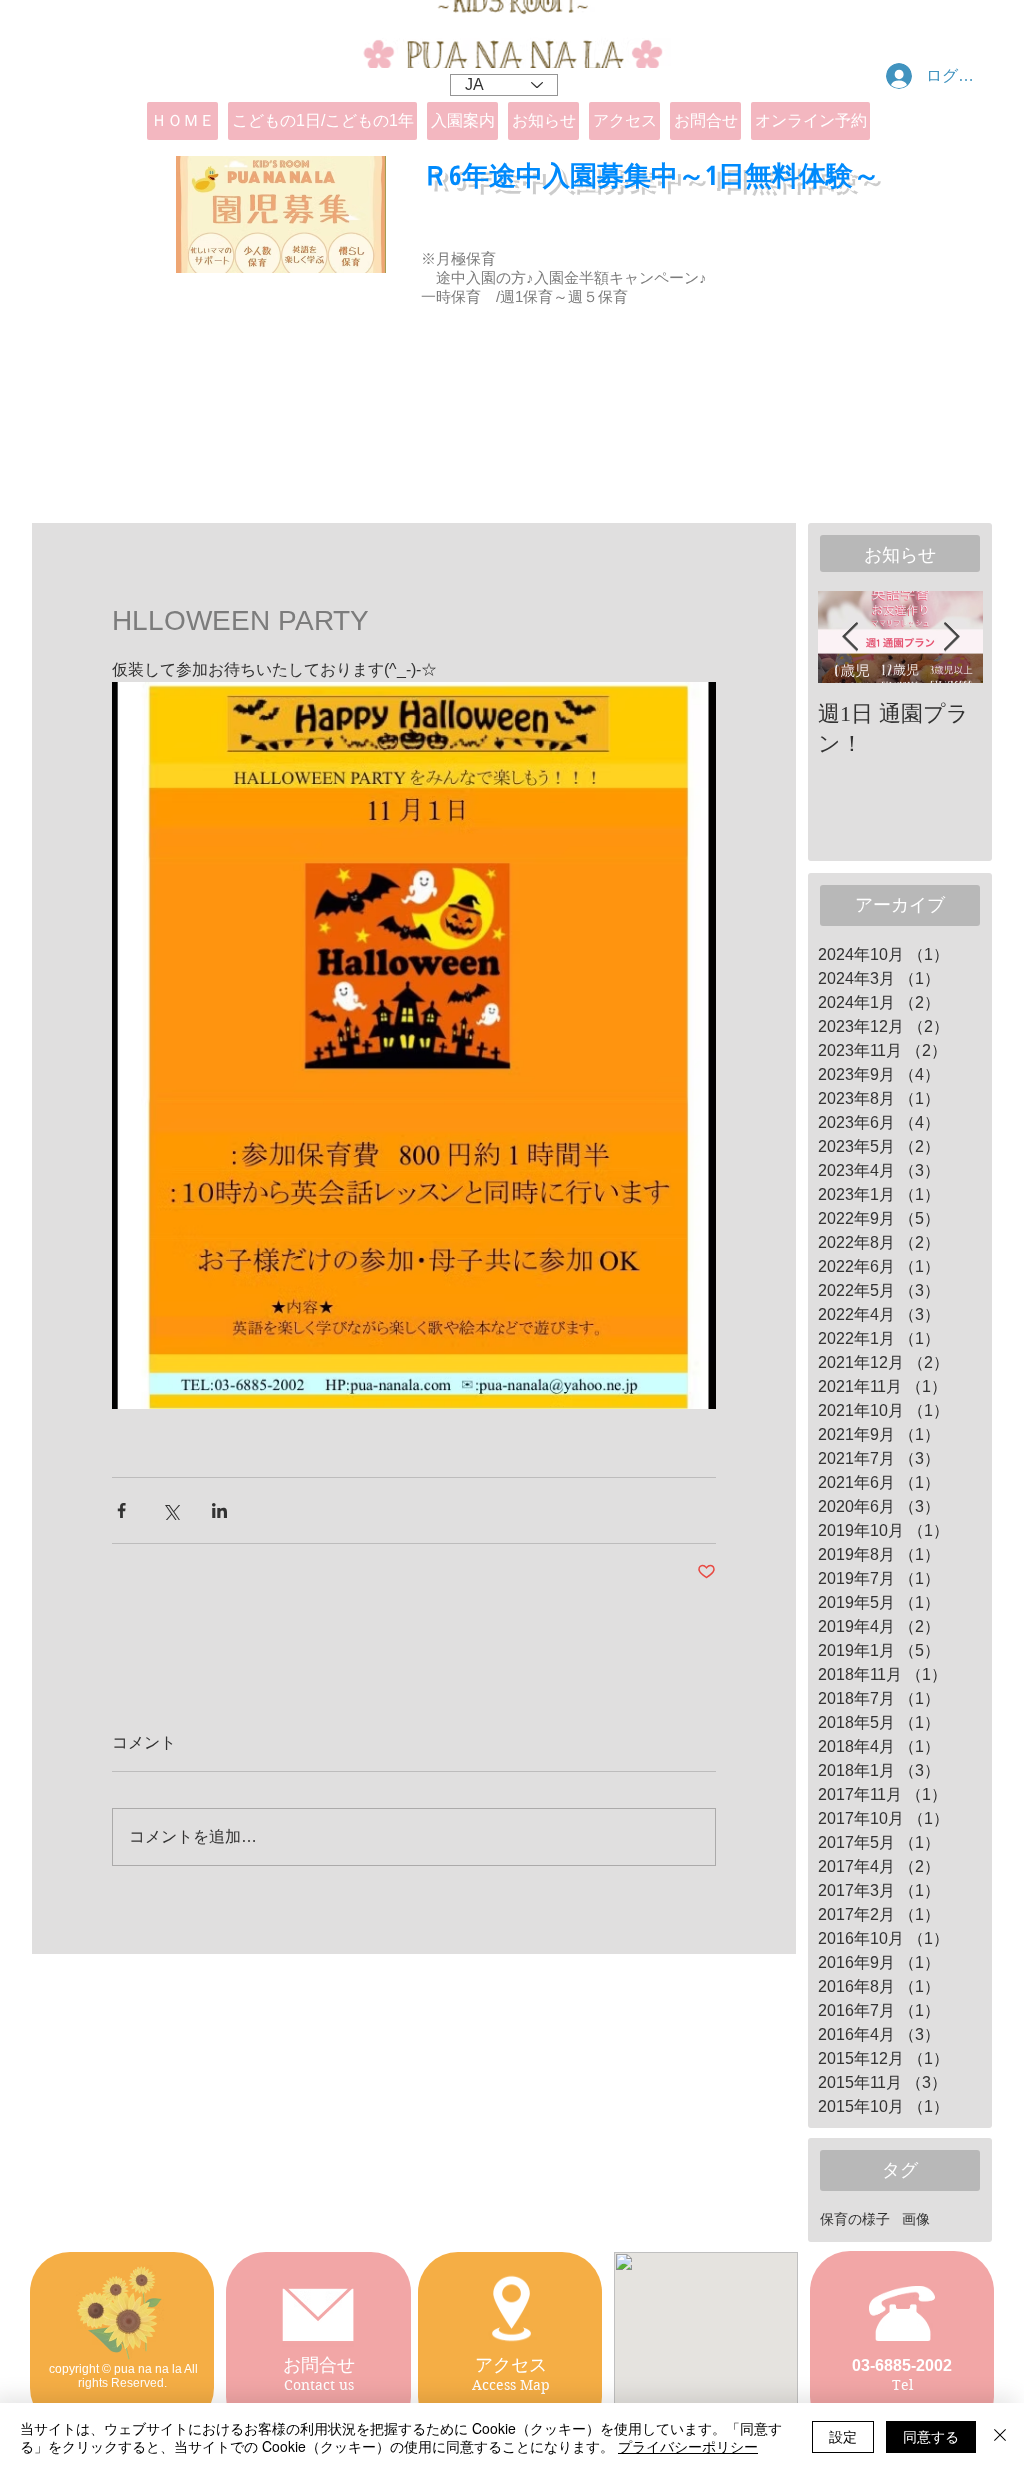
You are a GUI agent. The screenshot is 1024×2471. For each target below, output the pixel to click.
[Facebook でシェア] (121, 1510)
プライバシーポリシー (688, 2446)
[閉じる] (1000, 2437)
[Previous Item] (850, 637)
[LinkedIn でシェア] (219, 1510)
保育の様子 (855, 2219)
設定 (843, 2436)
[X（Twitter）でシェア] (170, 1510)
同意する (931, 2436)
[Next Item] (951, 637)
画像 (916, 2219)
